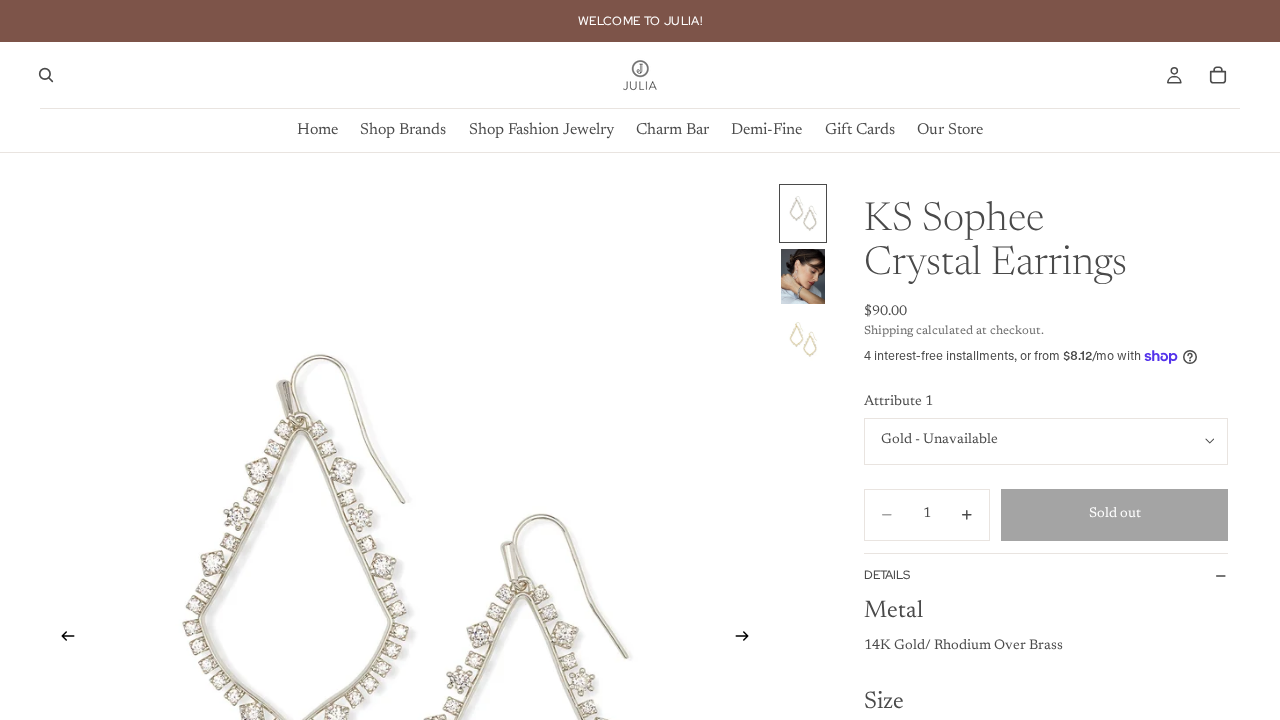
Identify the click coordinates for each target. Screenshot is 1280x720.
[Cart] (1218, 75)
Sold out (1115, 514)
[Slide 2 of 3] (803, 276)
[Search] (46, 75)
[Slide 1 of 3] (803, 213)
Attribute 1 (898, 402)
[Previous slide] (62, 640)
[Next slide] (748, 640)
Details (887, 575)
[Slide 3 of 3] (803, 339)
